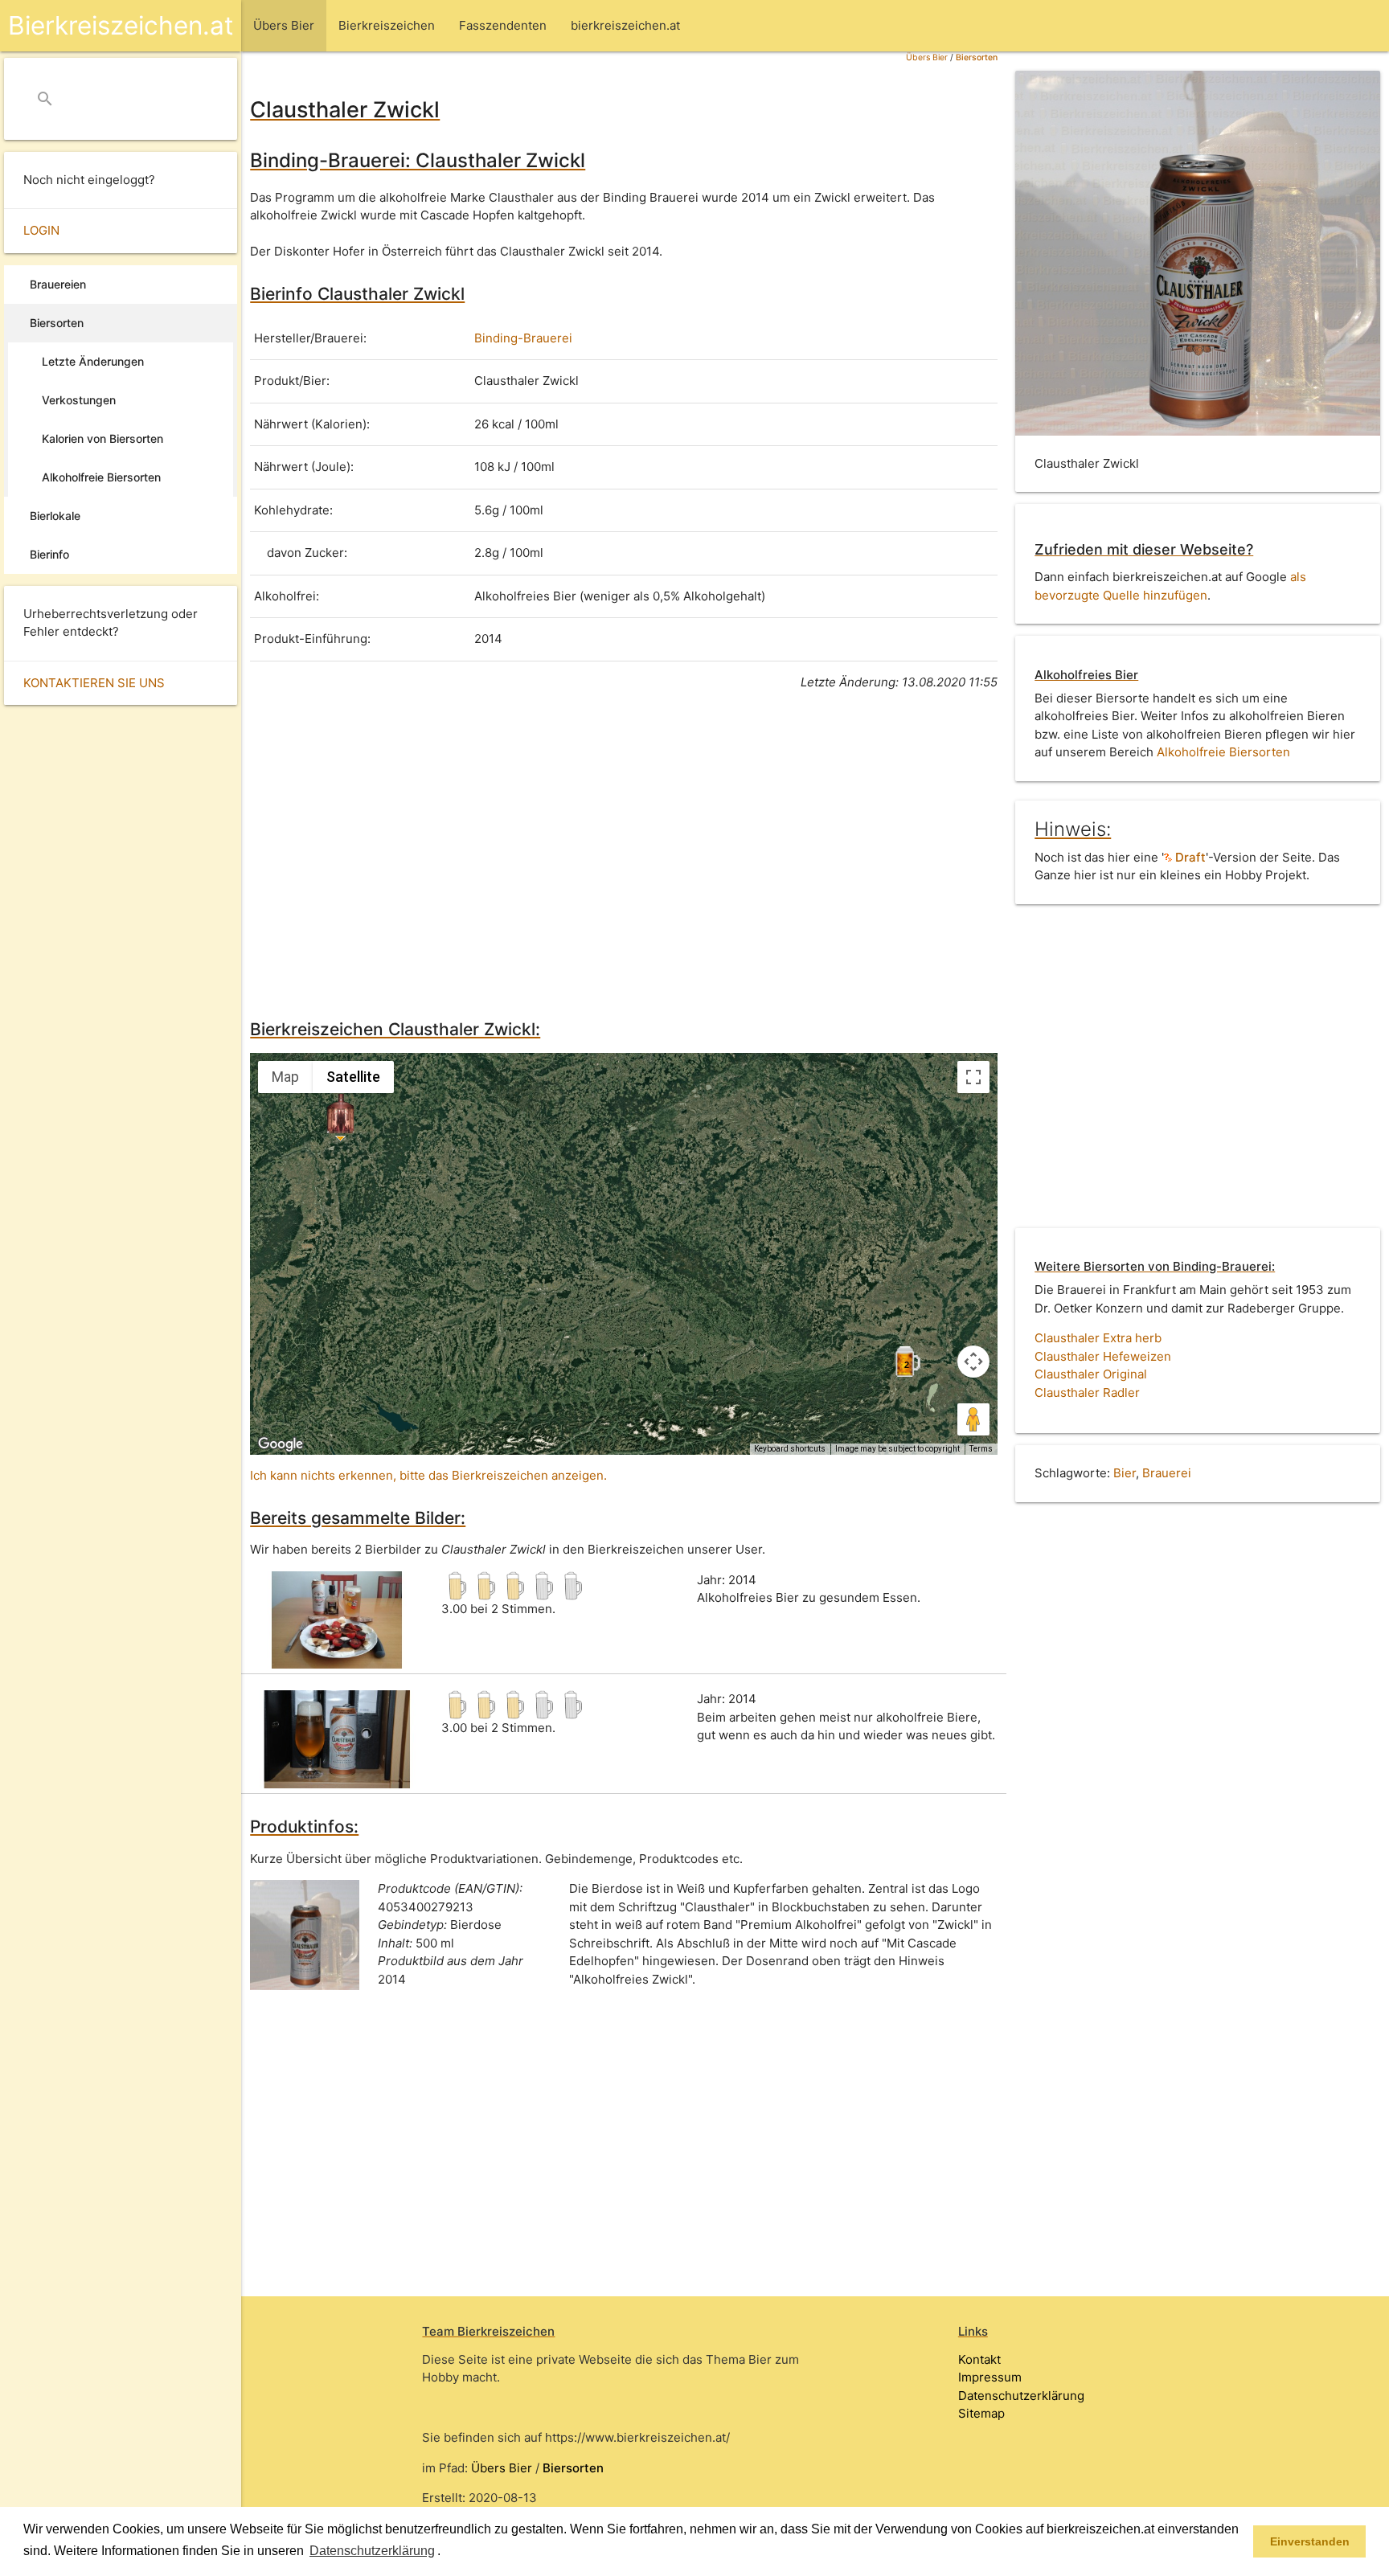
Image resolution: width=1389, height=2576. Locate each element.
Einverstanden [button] (1310, 2541)
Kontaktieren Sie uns (94, 683)
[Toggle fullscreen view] (973, 1077)
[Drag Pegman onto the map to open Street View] (973, 1419)
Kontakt (979, 2359)
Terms (981, 1449)
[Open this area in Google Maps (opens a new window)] (281, 1444)
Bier (1125, 1473)
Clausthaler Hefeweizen (1103, 1356)
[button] (446, 2552)
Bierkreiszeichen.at (121, 25)
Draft (1189, 857)
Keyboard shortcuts (790, 1449)
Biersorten (977, 57)
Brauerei (1167, 1473)
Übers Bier (927, 57)
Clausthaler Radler (1087, 1392)
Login (41, 230)
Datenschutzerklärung (1021, 2396)
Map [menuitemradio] (285, 1077)
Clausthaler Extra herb (1098, 1338)
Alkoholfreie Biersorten (1223, 752)
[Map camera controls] (973, 1362)
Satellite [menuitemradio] (353, 1077)
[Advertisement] (624, 852)
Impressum (990, 2377)
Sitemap (981, 2413)
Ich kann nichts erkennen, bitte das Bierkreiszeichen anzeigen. (428, 1475)
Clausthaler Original (1091, 1374)
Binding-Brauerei (523, 338)
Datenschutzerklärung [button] (372, 2551)
